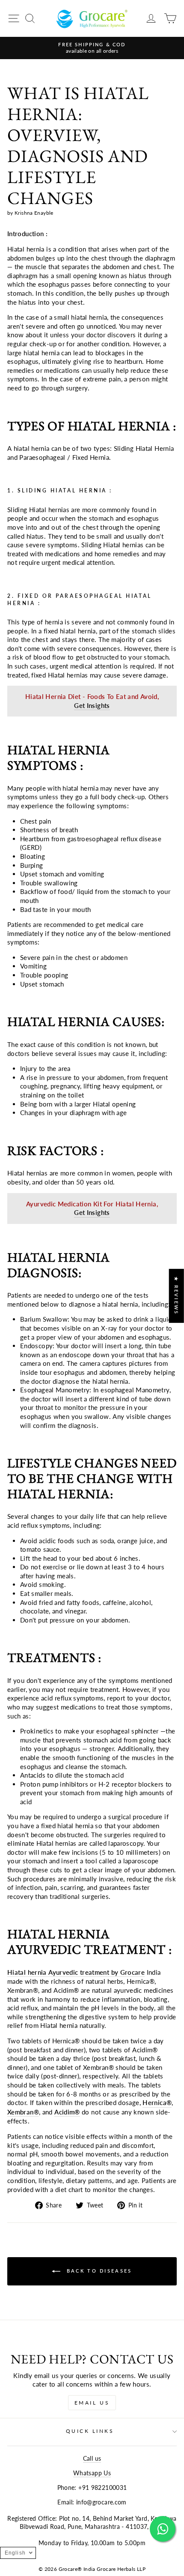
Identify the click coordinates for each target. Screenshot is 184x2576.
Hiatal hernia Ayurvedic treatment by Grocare (76, 1972)
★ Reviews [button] (177, 1295)
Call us (92, 2459)
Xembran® (23, 2112)
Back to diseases (98, 2271)
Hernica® (157, 2102)
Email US (92, 2403)
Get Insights (92, 705)
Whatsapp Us (92, 2473)
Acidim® (67, 2112)
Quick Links (90, 2431)
